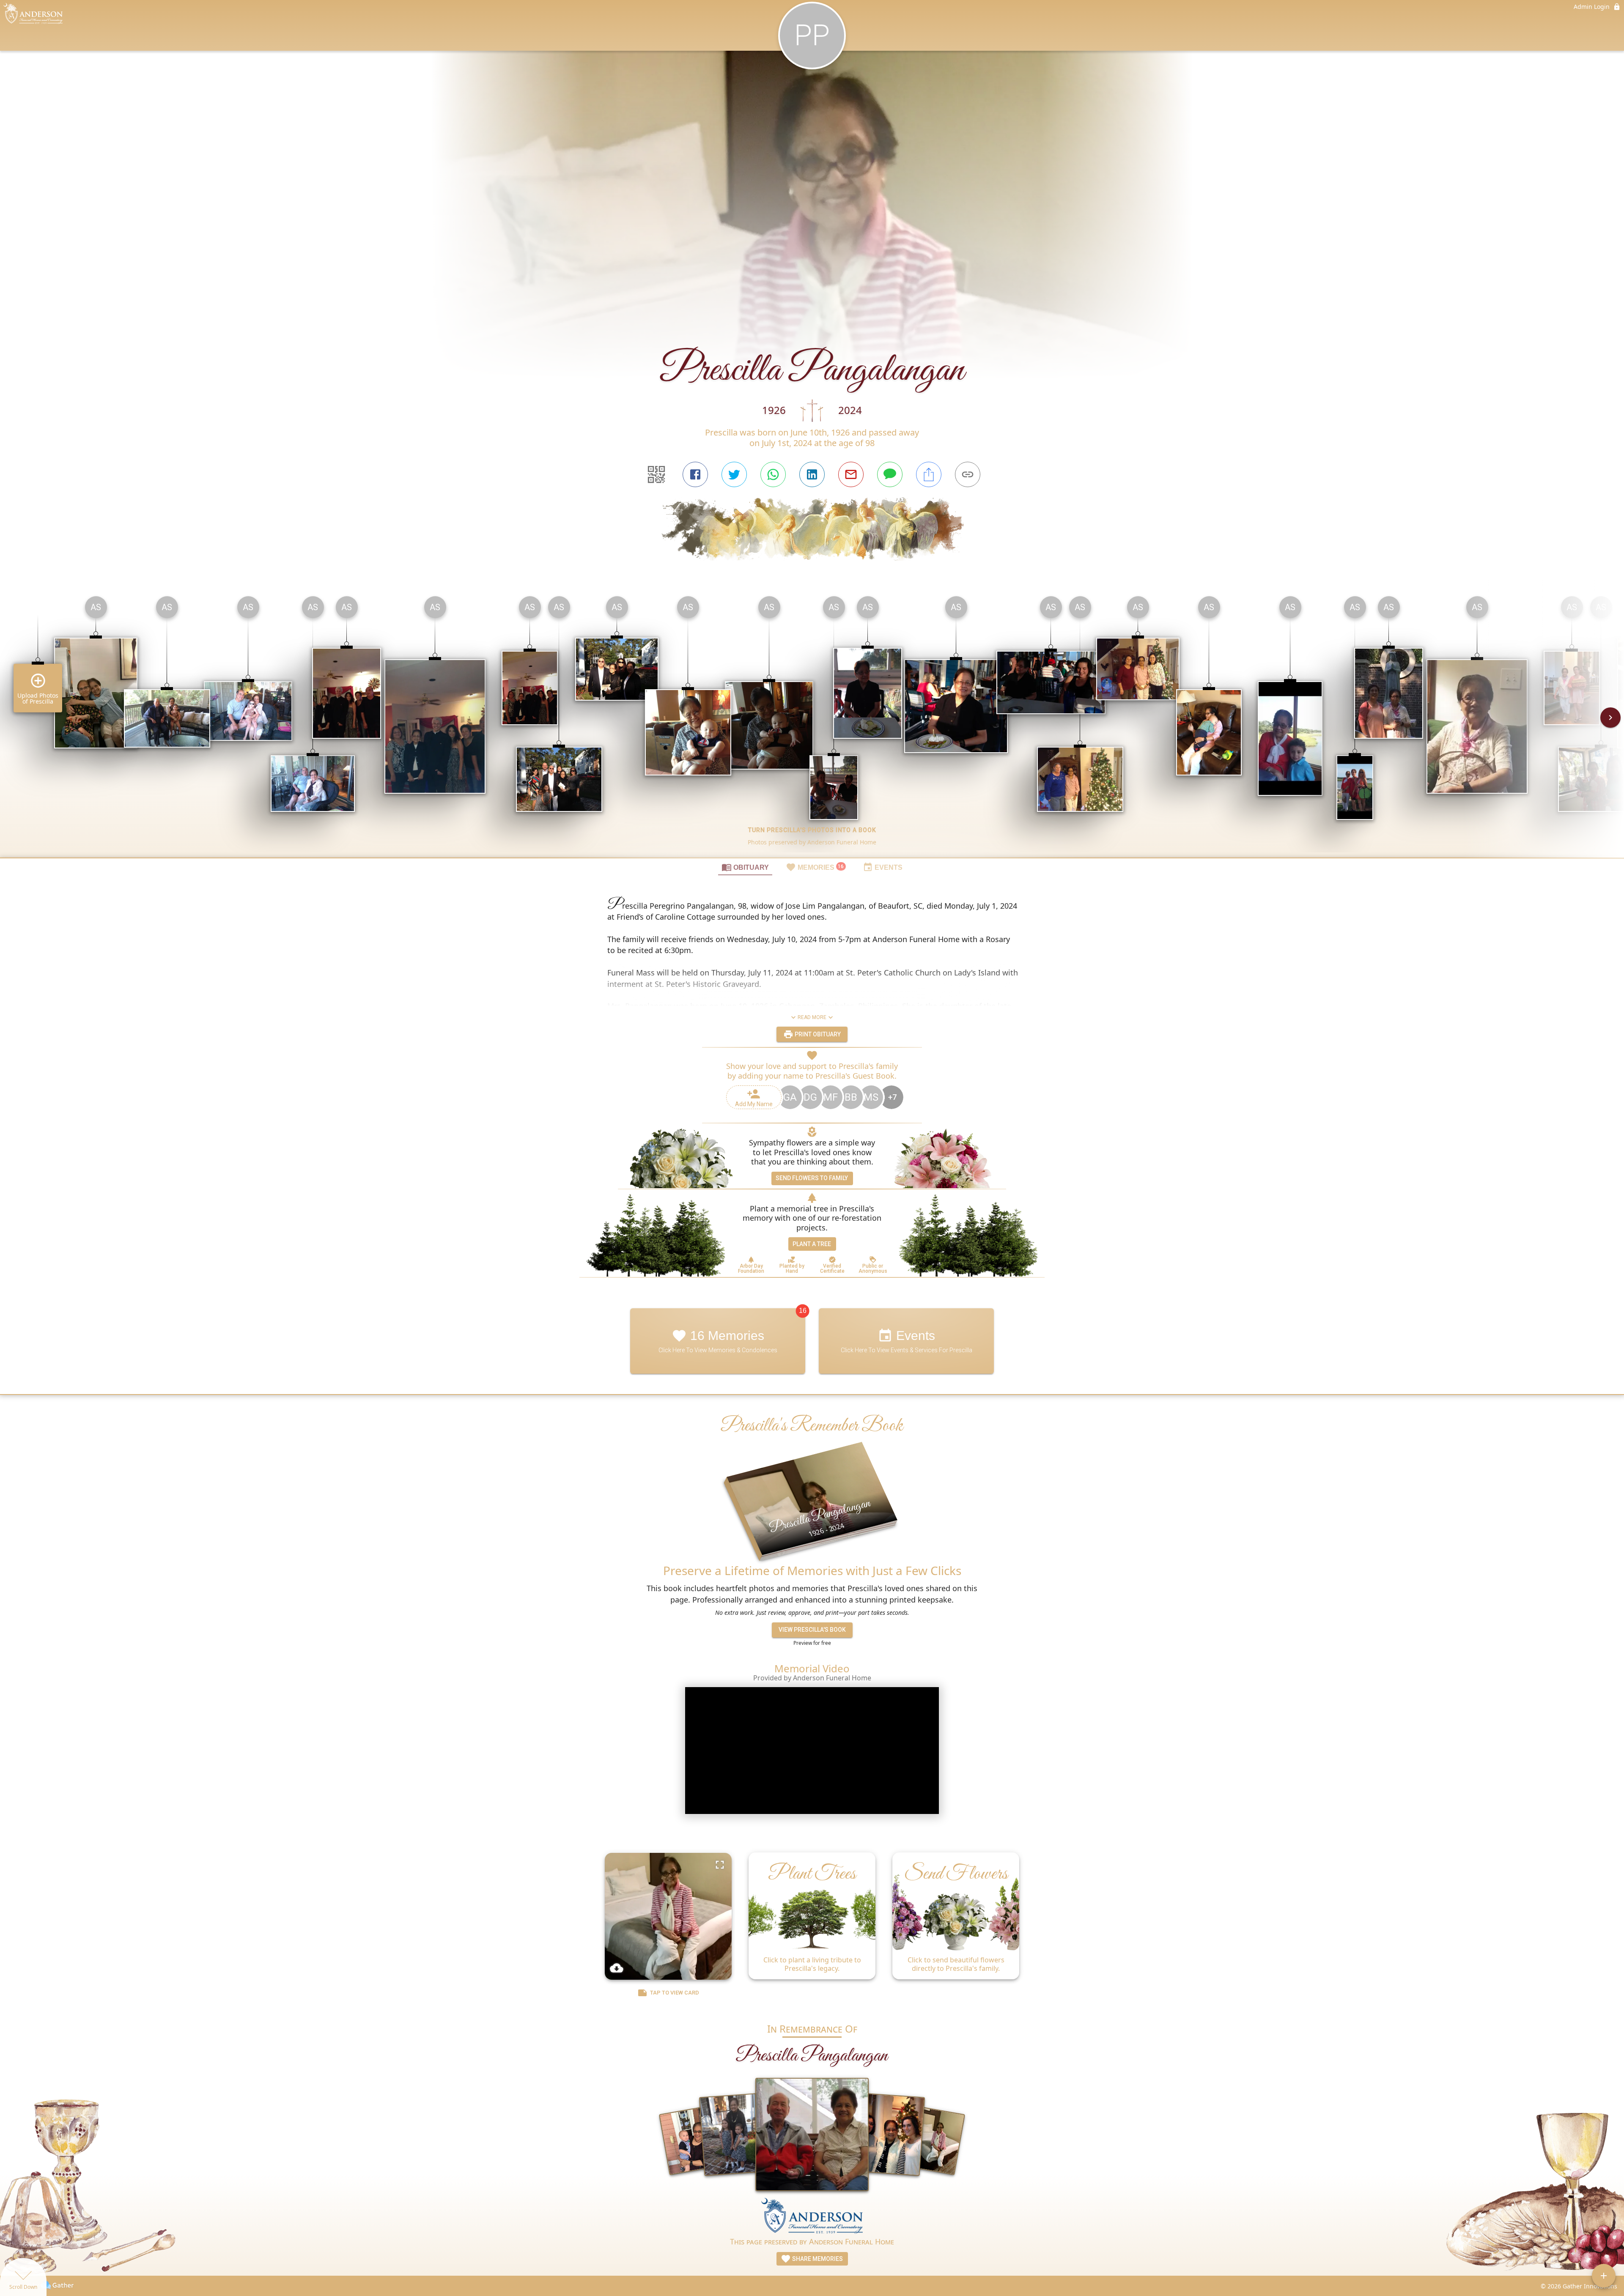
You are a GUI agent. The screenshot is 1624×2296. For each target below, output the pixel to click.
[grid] (812, 723)
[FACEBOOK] (695, 474)
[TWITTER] (734, 474)
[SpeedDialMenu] (1604, 2276)
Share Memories (817, 2259)
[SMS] (890, 474)
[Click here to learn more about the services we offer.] (812, 2217)
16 (803, 1311)
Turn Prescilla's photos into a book (812, 830)
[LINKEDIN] (812, 474)
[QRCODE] (656, 474)
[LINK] (968, 474)
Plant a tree (812, 1244)
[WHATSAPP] (773, 474)
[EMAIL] (851, 474)
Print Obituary (817, 1034)
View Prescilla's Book (812, 1630)
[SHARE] (929, 474)
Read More (812, 1017)
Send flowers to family (812, 1178)
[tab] (745, 867)
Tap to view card (675, 1993)
